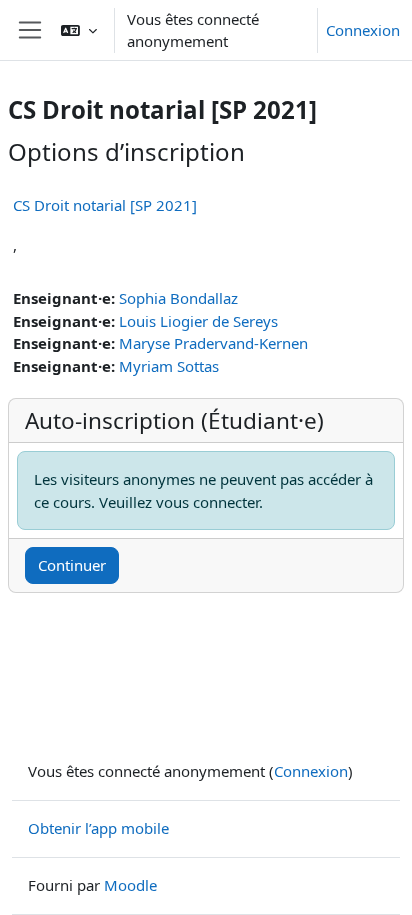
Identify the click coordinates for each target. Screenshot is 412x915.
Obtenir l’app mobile (98, 828)
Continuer (72, 565)
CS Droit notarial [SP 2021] (105, 205)
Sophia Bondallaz (178, 298)
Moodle (130, 885)
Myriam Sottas (169, 366)
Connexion (363, 30)
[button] (79, 30)
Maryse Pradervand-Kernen (213, 343)
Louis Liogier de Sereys (198, 321)
